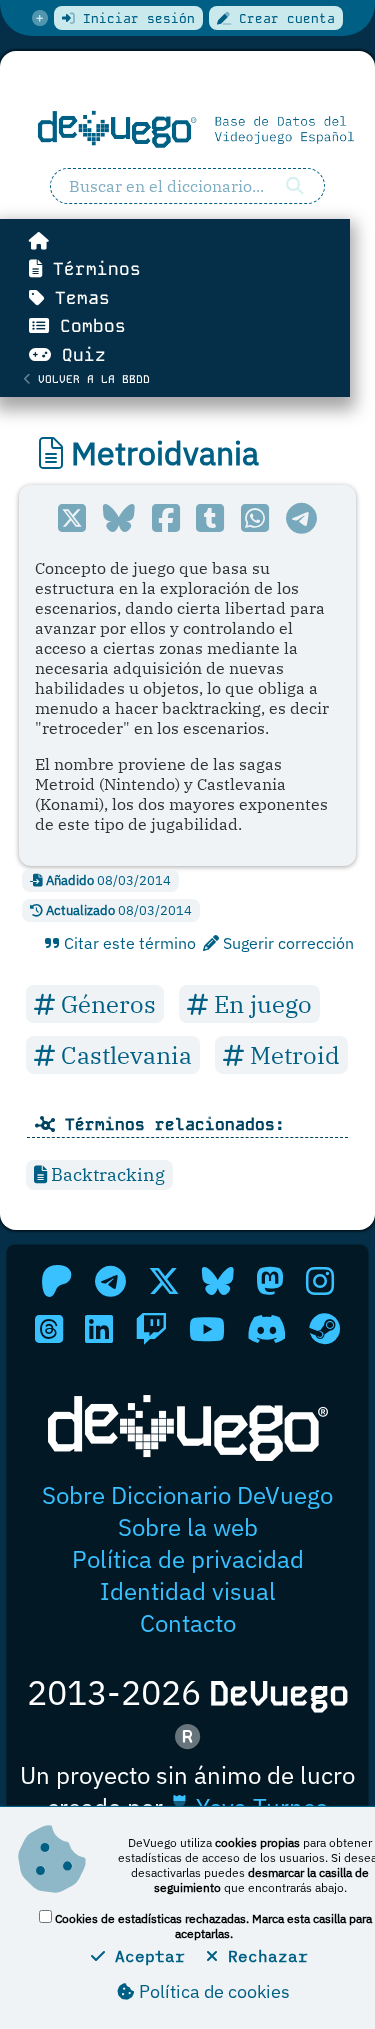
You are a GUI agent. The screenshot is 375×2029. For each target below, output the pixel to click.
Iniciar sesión (135, 18)
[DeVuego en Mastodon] (270, 1281)
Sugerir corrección (286, 943)
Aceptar (145, 1956)
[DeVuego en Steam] (324, 1329)
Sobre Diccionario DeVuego (187, 1495)
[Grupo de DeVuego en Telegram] (110, 1281)
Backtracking (106, 1174)
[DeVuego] (187, 129)
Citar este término (128, 943)
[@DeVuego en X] (164, 1281)
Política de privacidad (188, 1559)
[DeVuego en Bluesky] (218, 1281)
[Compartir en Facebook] (165, 517)
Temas (77, 298)
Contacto (188, 1623)
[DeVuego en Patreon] (57, 1281)
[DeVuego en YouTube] (207, 1329)
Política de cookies (212, 1991)
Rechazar (263, 1956)
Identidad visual (188, 1591)
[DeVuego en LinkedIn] (99, 1329)
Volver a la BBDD (90, 379)
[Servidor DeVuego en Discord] (267, 1329)
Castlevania (123, 1055)
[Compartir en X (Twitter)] (72, 517)
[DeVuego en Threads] (49, 1329)
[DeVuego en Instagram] (320, 1281)
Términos (91, 269)
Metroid (292, 1055)
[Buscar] (295, 186)
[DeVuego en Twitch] (151, 1329)
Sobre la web (188, 1527)
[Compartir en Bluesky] (118, 517)
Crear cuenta (283, 18)
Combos (87, 326)
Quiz (78, 355)
